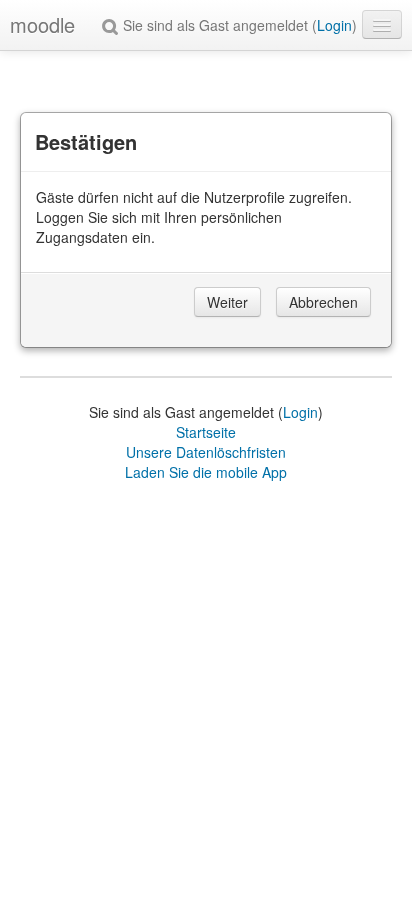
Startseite (206, 432)
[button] (113, 25)
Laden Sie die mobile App (206, 472)
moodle (42, 24)
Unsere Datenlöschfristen (206, 452)
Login (334, 25)
